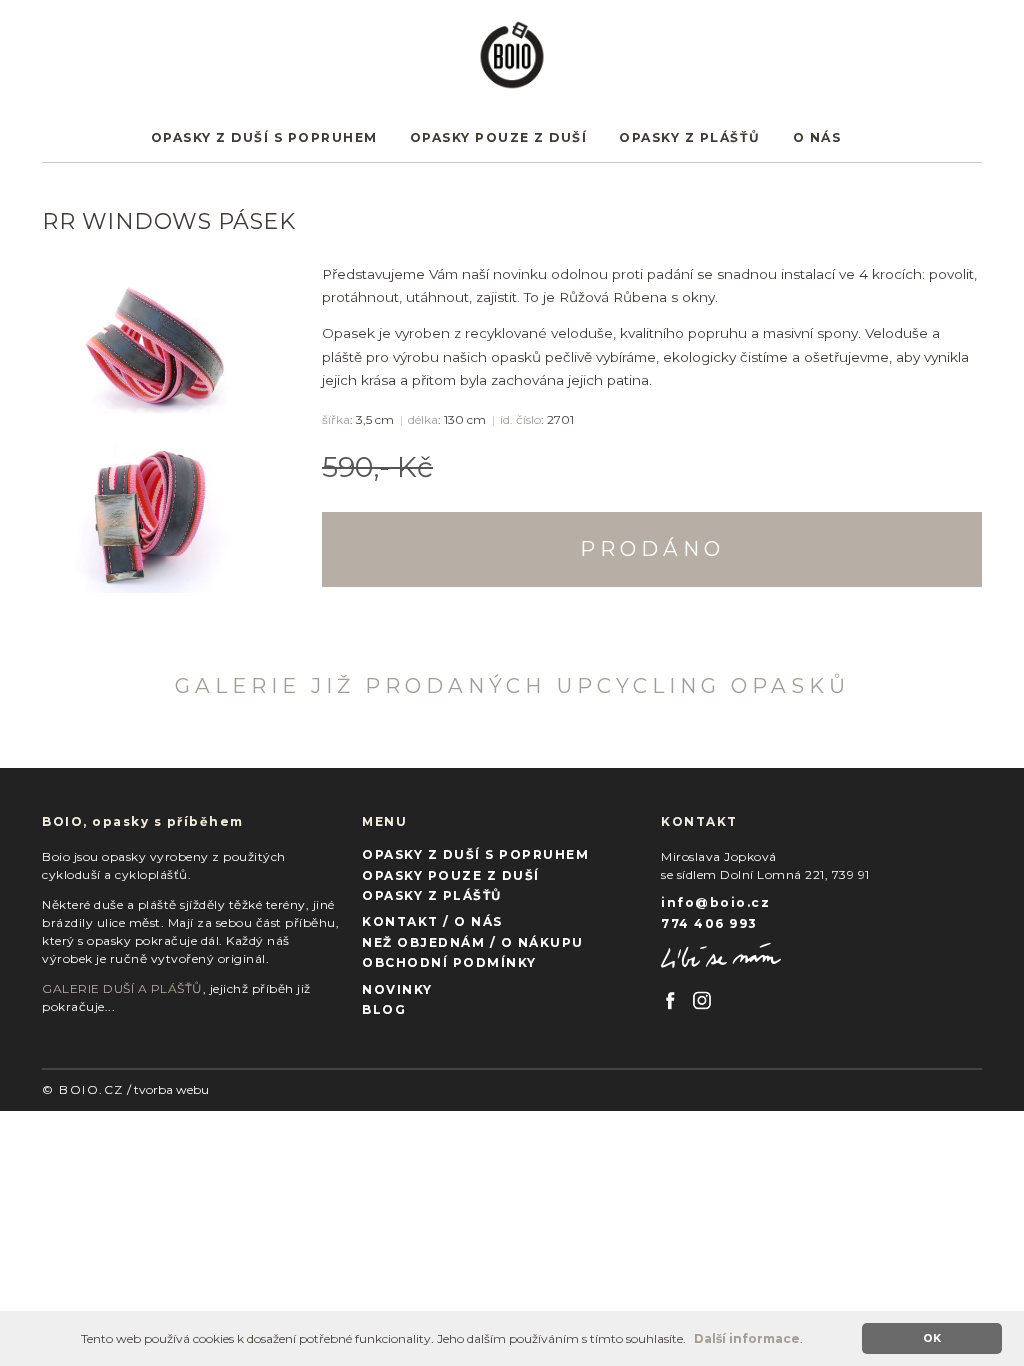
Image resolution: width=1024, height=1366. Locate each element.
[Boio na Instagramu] (702, 998)
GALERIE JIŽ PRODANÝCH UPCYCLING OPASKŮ (512, 685)
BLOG (384, 1009)
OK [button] (932, 1338)
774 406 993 (709, 923)
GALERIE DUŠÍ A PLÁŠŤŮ (122, 988)
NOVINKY (397, 989)
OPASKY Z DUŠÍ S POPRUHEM (264, 137)
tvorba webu (171, 1089)
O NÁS (817, 137)
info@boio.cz (715, 902)
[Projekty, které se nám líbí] (721, 954)
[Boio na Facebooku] (671, 998)
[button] (691, 1340)
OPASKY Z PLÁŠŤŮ (690, 137)
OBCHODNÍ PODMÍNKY (449, 962)
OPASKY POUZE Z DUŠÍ (499, 137)
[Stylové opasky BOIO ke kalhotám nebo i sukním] (512, 49)
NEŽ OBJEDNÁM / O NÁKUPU (473, 942)
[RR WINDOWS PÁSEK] (162, 341)
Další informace (747, 1338)
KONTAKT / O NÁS (432, 921)
